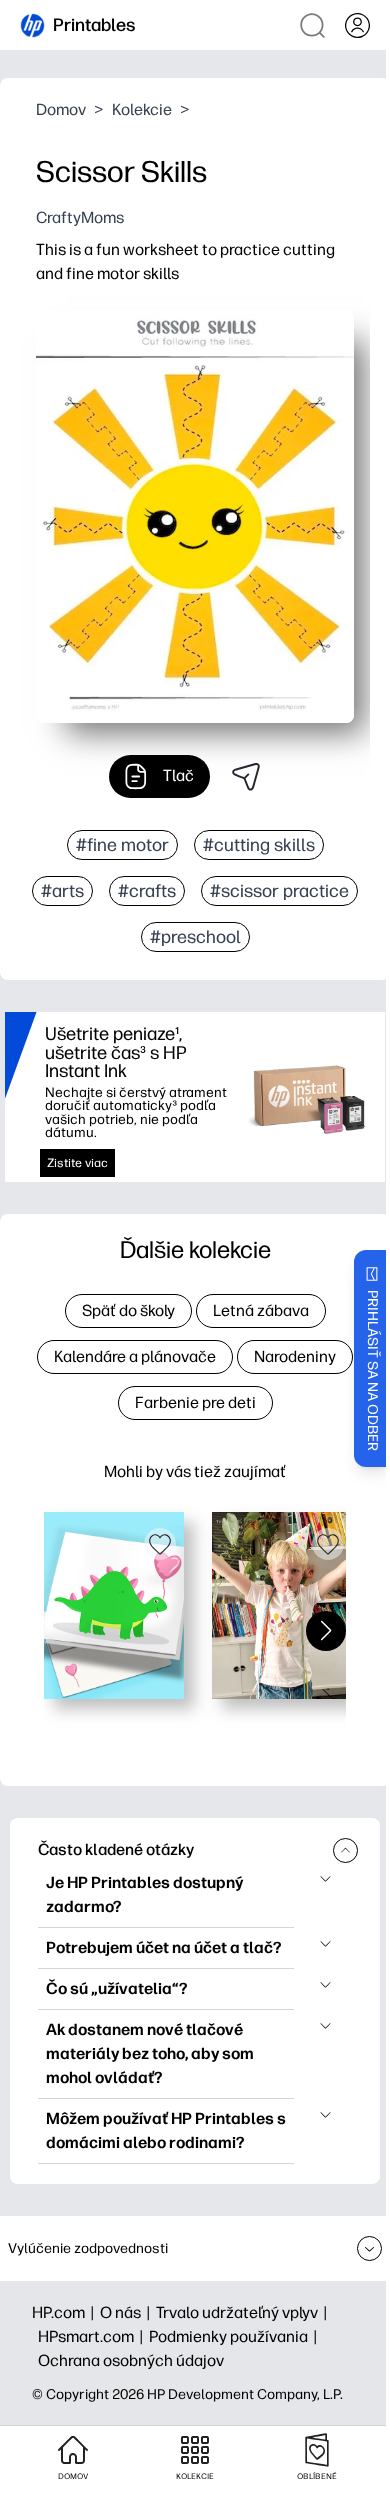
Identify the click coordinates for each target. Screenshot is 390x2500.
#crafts (147, 891)
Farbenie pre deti (195, 1402)
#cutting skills (259, 845)
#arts (62, 891)
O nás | (128, 2312)
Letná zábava (261, 1310)
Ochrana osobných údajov (131, 2360)
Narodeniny (295, 1356)
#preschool (195, 937)
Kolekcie (142, 109)
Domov (61, 109)
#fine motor (122, 845)
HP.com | (66, 2312)
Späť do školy (128, 1310)
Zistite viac (77, 1163)
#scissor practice (279, 891)
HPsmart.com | (93, 2336)
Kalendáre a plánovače (135, 1356)
